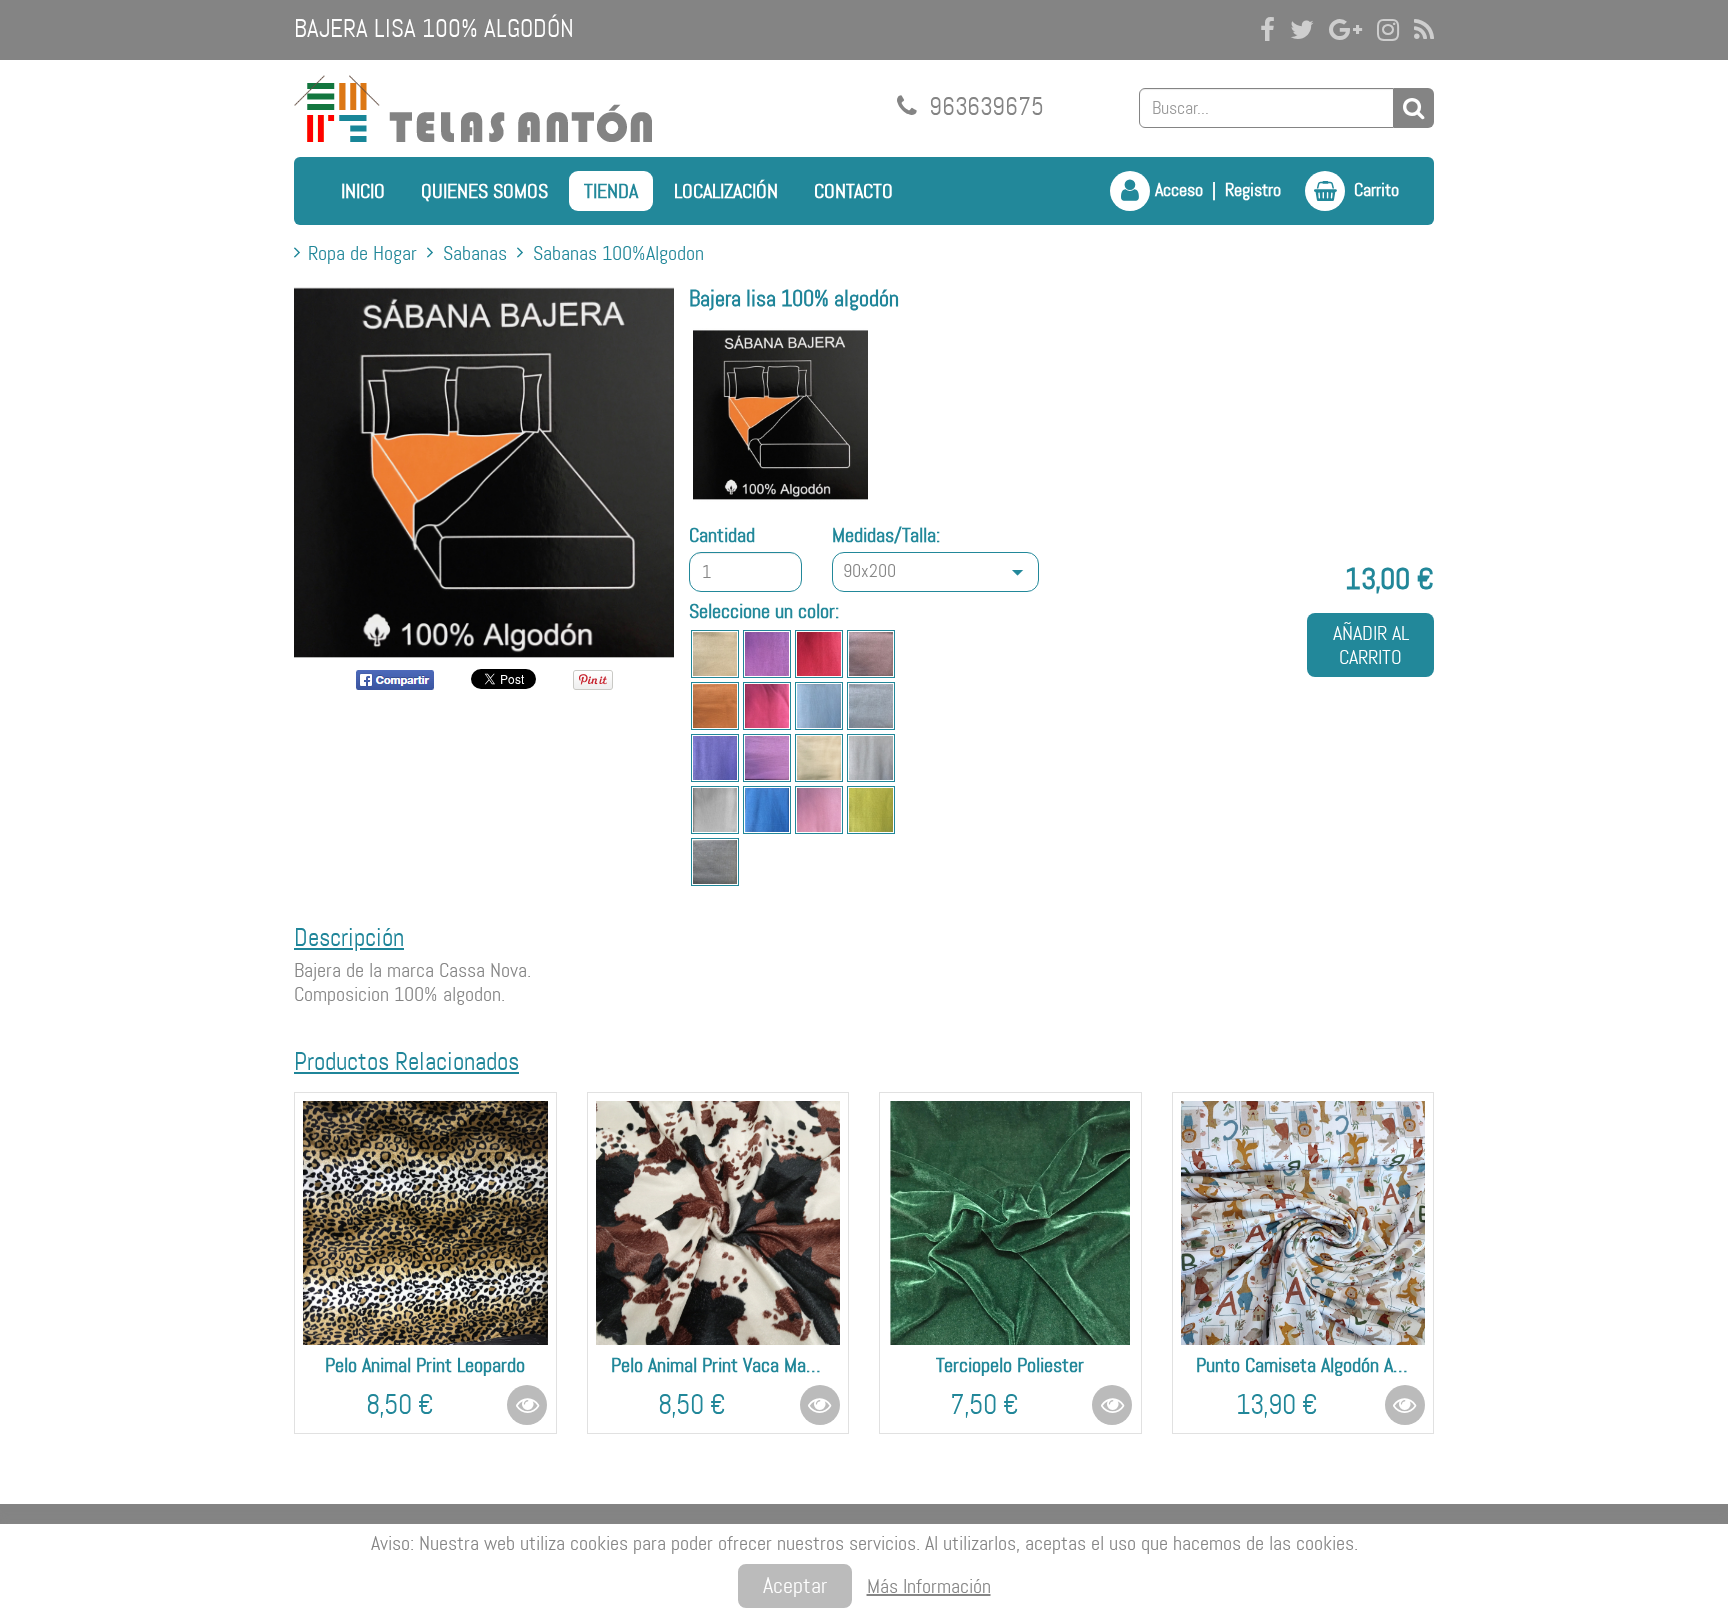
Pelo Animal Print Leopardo (425, 1365)
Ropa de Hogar (362, 253)
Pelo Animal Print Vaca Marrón (718, 1365)
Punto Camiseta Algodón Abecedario (1303, 1365)
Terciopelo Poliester (1010, 1365)
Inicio (363, 191)
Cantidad (722, 535)
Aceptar (795, 1585)
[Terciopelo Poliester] (1010, 1223)
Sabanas (475, 253)
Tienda (611, 191)
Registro (1253, 190)
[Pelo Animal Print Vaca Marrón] (718, 1223)
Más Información (929, 1586)
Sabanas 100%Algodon (618, 253)
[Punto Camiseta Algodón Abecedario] (1303, 1223)
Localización (726, 191)
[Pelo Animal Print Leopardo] (425, 1223)
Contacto (853, 191)
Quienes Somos (484, 191)
